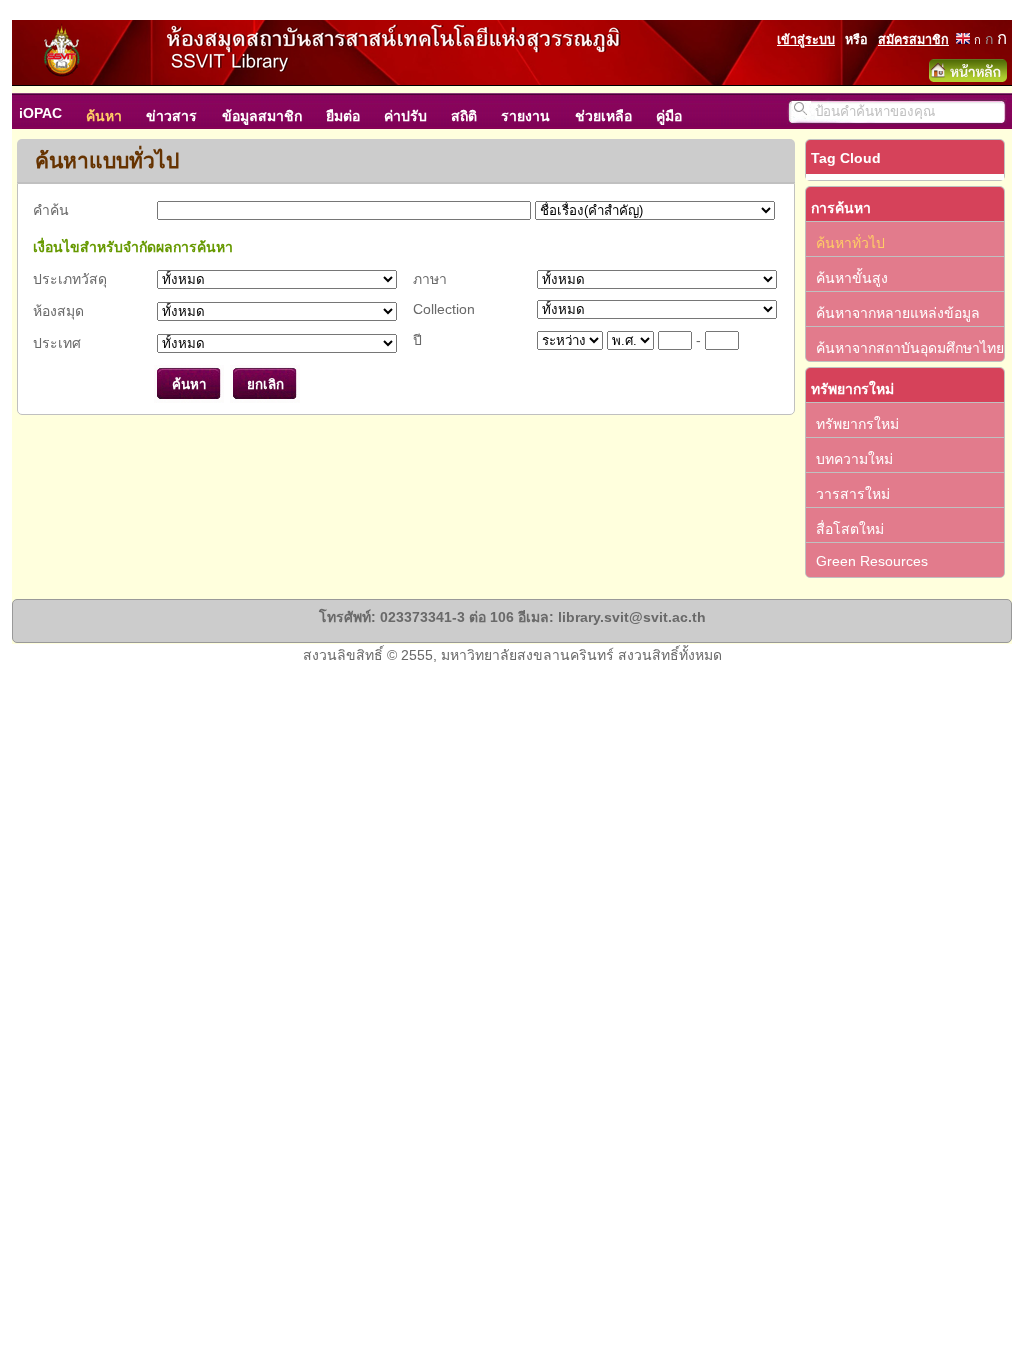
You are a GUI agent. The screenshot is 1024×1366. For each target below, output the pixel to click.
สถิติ (464, 116)
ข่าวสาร (171, 116)
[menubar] (360, 111)
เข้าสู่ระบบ (806, 40)
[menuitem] (50, 111)
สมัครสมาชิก (913, 40)
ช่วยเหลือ (603, 116)
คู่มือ (669, 116)
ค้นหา (104, 116)
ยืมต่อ (343, 116)
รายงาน (525, 116)
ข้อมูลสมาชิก (262, 116)
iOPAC (40, 113)
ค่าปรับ (405, 116)
